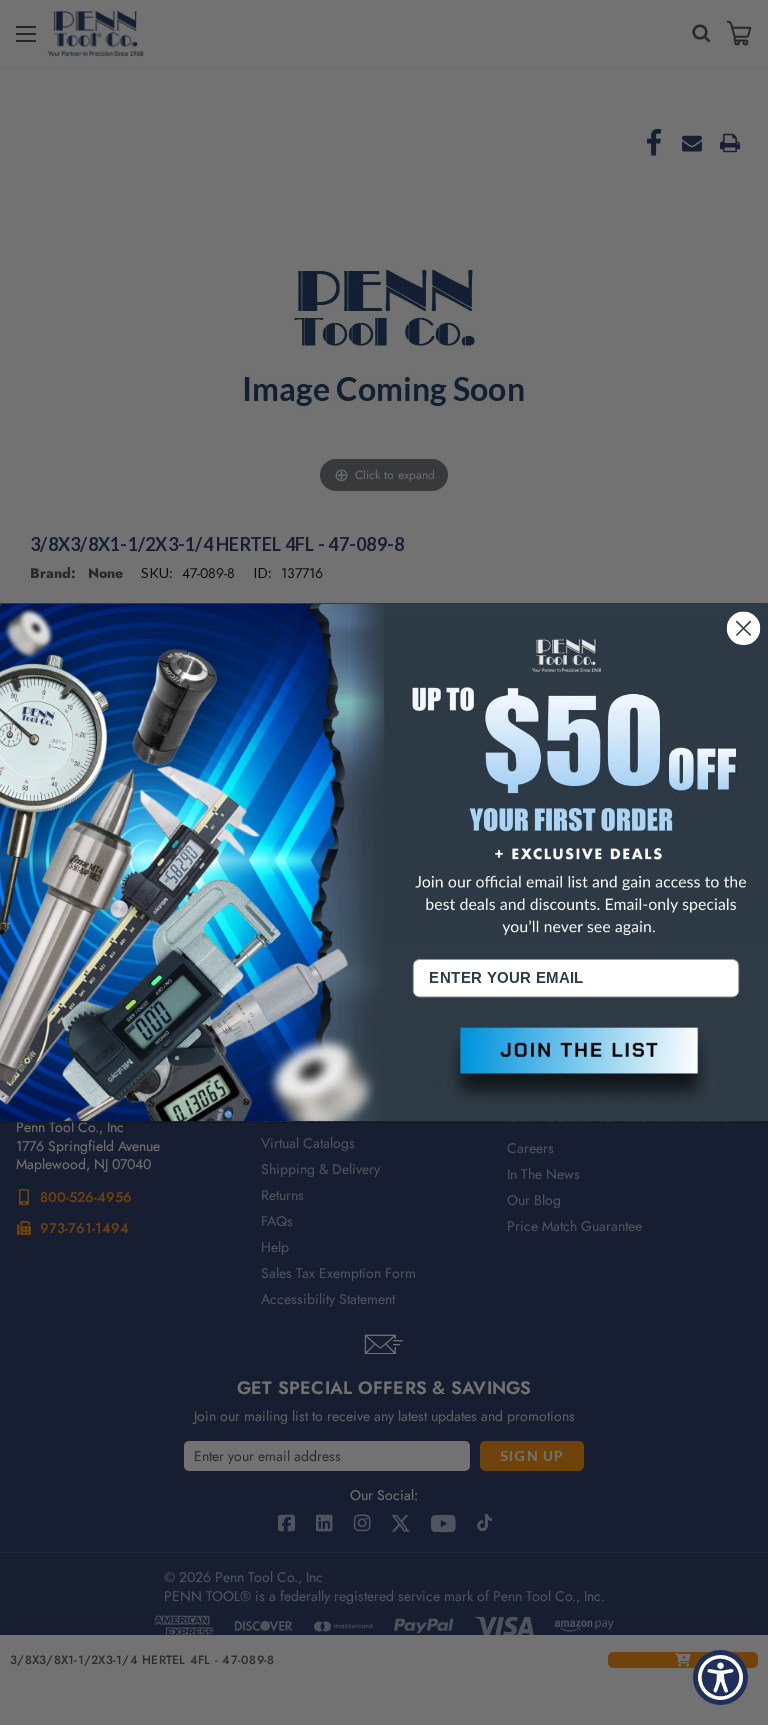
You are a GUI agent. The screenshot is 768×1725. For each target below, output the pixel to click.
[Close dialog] (744, 628)
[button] (576, 1066)
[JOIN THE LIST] (576, 1066)
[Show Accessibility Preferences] (720, 1677)
